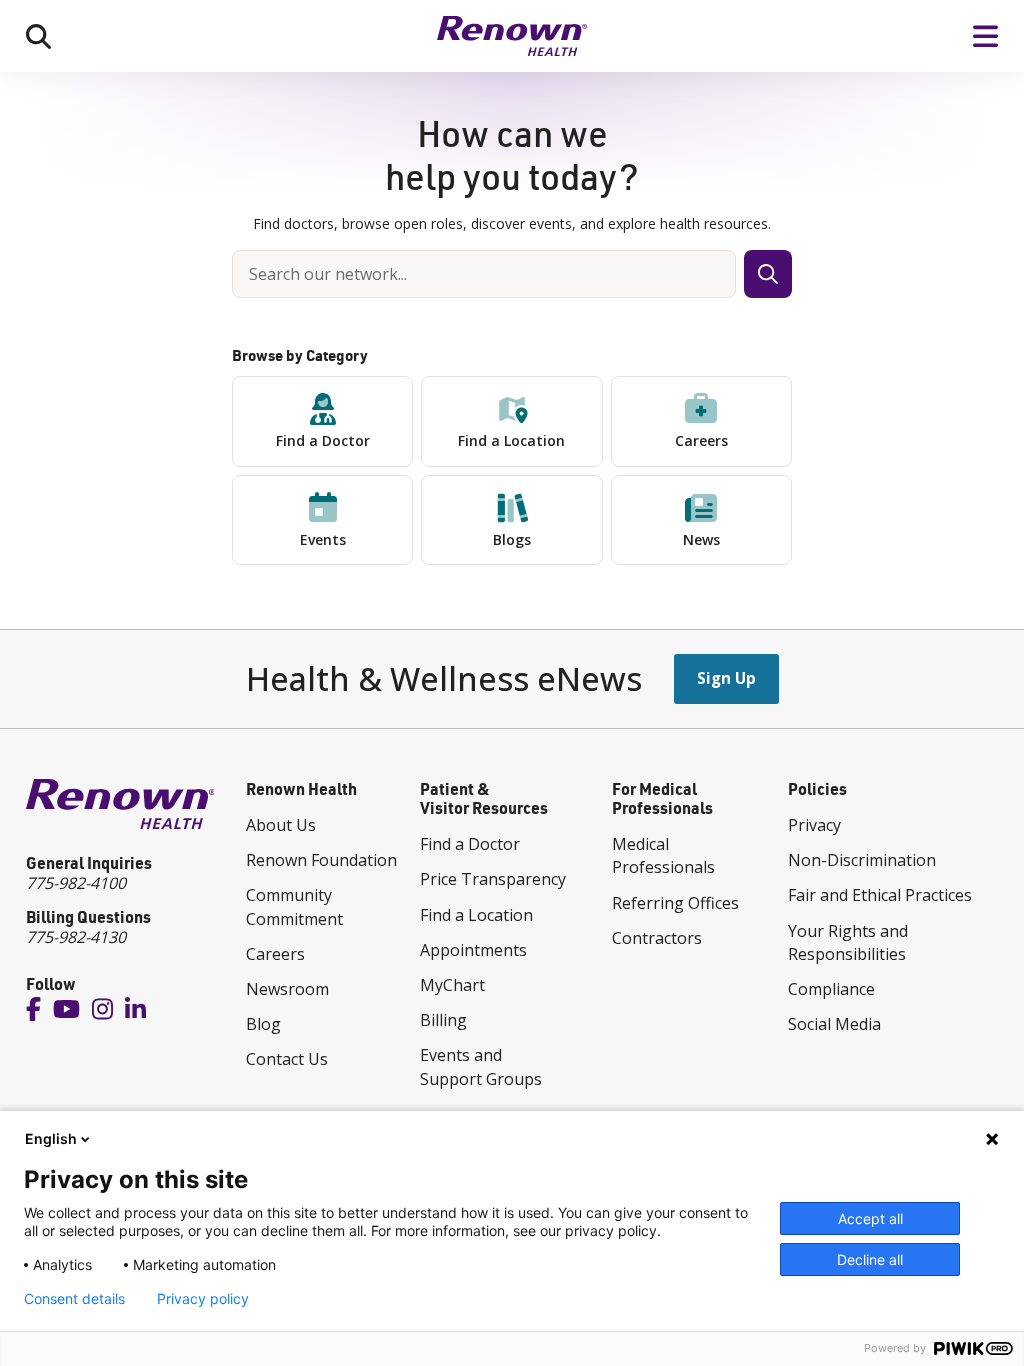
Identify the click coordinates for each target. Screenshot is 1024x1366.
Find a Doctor (323, 440)
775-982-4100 (76, 883)
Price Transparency (493, 879)
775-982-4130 (76, 937)
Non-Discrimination (862, 860)
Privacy (814, 825)
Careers (701, 440)
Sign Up (726, 678)
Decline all (870, 1259)
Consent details (74, 1299)
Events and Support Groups (481, 1066)
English (51, 1138)
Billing (443, 1020)
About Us (281, 825)
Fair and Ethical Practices (880, 895)
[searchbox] (484, 274)
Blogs (512, 539)
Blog (263, 1024)
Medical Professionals (663, 855)
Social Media (834, 1024)
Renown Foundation (321, 860)
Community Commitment (294, 906)
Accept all (870, 1218)
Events (323, 539)
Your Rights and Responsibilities (848, 942)
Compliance (831, 989)
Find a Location (511, 440)
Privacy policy (203, 1299)
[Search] (38, 35)
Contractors (657, 938)
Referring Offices (675, 903)
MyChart (452, 985)
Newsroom (287, 989)
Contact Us (287, 1059)
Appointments (473, 950)
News (701, 539)
